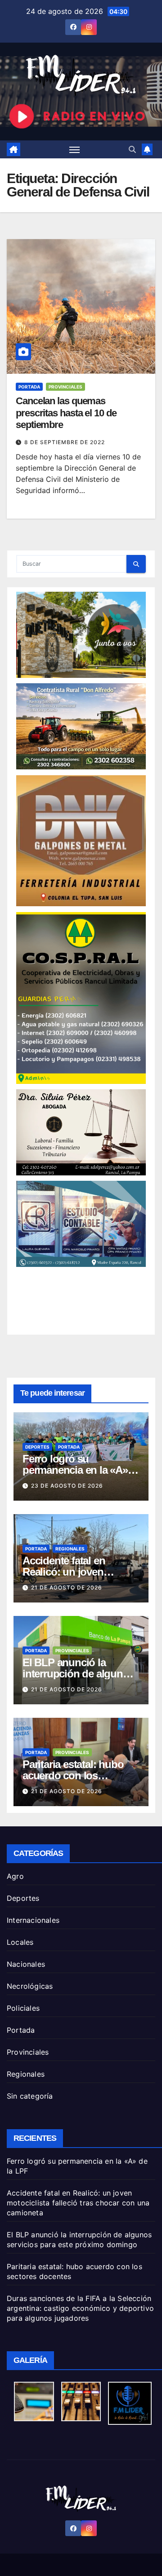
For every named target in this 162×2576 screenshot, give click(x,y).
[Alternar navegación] (75, 149)
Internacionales (33, 1920)
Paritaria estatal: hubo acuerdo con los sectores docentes (73, 1775)
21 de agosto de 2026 (67, 1587)
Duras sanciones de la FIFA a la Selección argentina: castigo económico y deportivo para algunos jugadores (80, 2308)
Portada (29, 387)
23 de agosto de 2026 (67, 1486)
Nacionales (26, 1964)
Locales (20, 1942)
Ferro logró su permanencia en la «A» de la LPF (75, 1470)
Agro (15, 1876)
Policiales (23, 2008)
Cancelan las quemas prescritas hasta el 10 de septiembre (66, 413)
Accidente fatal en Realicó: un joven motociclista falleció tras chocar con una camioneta (78, 2203)
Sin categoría (30, 2096)
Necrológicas (30, 1986)
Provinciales (65, 387)
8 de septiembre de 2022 (65, 442)
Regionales (70, 1549)
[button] (132, 149)
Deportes (37, 1447)
